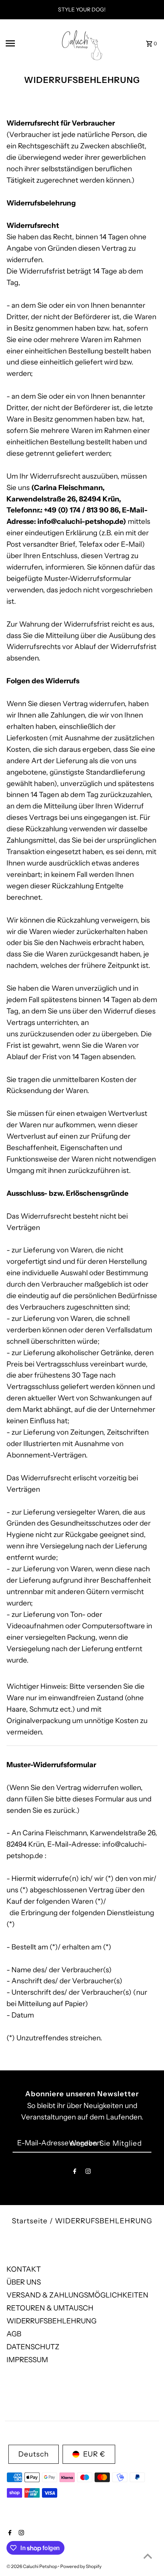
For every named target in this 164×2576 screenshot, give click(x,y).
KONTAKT (24, 2269)
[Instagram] (88, 2173)
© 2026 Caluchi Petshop (32, 2566)
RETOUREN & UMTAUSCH (50, 2308)
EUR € (94, 2454)
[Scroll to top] (148, 2556)
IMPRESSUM (27, 2360)
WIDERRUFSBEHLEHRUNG (51, 2321)
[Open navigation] (26, 43)
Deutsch (34, 2454)
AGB (14, 2334)
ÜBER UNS (24, 2282)
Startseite (30, 2221)
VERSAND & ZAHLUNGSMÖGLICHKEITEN (77, 2295)
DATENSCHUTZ (33, 2347)
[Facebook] (75, 2173)
